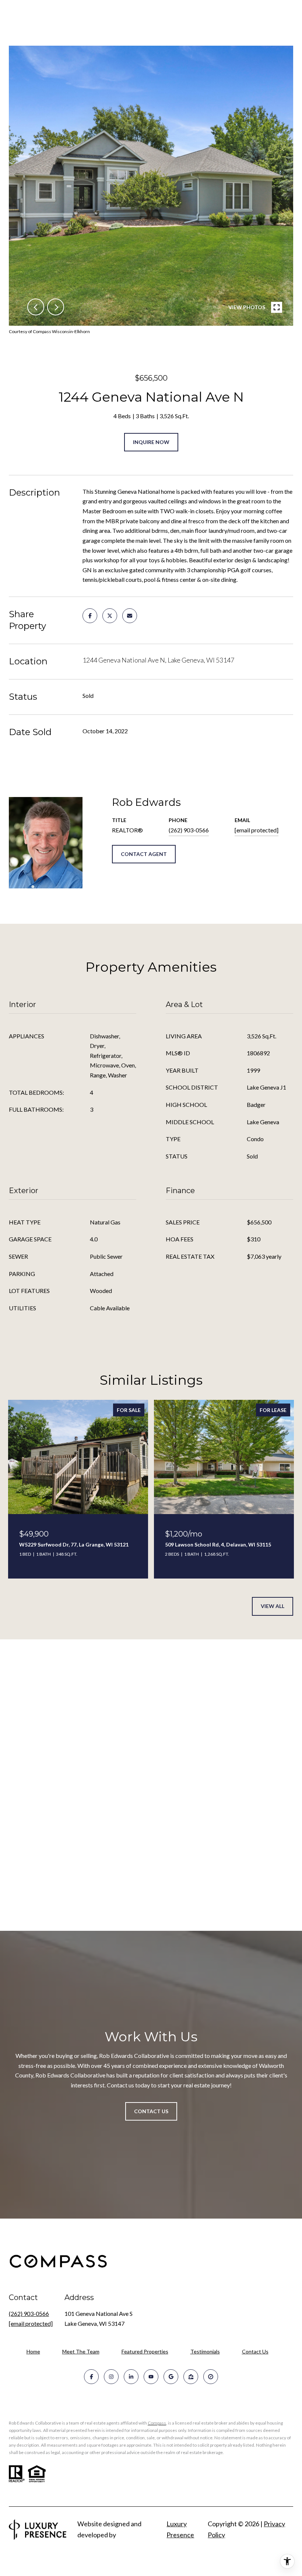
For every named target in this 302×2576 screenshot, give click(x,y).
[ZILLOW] (191, 2377)
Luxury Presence (180, 2529)
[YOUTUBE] (151, 2377)
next (56, 307)
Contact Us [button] (151, 2111)
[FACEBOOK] (91, 2377)
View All (273, 1606)
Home (33, 2351)
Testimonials (205, 2351)
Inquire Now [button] (151, 442)
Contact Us (255, 2352)
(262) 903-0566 (189, 830)
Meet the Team (81, 2351)
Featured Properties (145, 2351)
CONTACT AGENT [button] (144, 854)
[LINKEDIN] (131, 2377)
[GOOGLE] (171, 2377)
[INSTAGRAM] (111, 2377)
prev (36, 307)
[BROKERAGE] (211, 2377)
